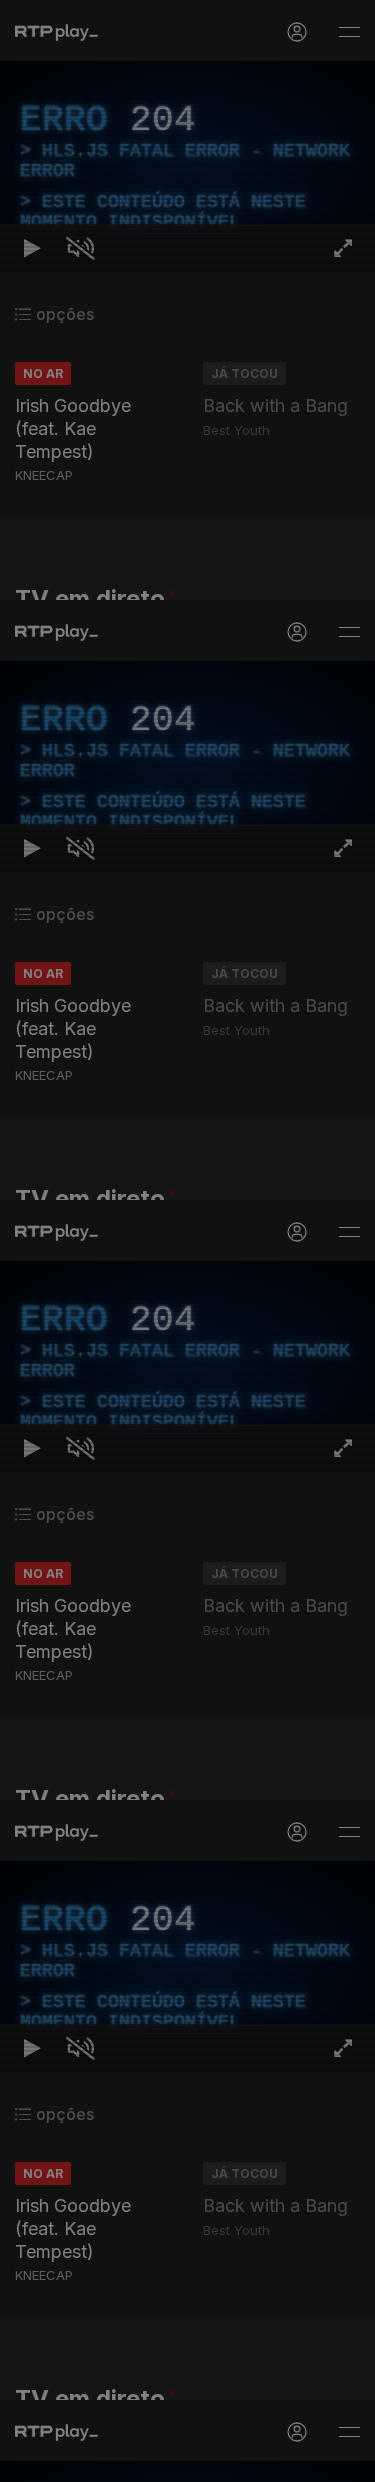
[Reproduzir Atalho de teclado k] (32, 2458)
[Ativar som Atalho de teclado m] (80, 2458)
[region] (187, 1241)
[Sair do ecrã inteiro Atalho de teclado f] (343, 2458)
